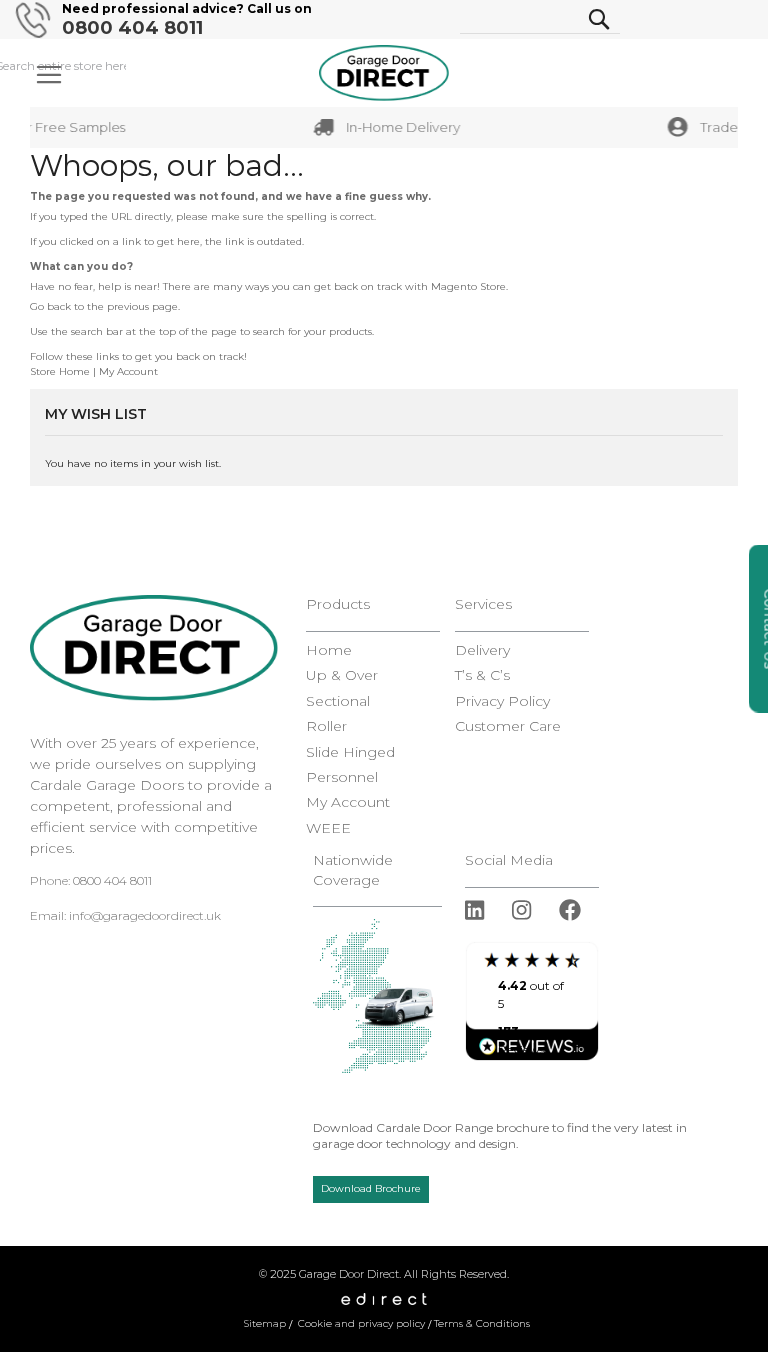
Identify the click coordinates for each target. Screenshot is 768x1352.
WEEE (328, 828)
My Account (128, 371)
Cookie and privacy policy (361, 1323)
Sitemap (265, 1323)
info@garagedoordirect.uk (145, 915)
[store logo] (384, 73)
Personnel (342, 777)
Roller (326, 726)
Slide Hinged (350, 752)
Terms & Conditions (482, 1323)
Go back (50, 306)
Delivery (482, 650)
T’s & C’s (482, 675)
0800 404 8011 (132, 28)
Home (329, 650)
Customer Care (508, 726)
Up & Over (342, 675)
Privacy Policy (502, 701)
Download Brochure (371, 1188)
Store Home (60, 371)
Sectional (338, 701)
